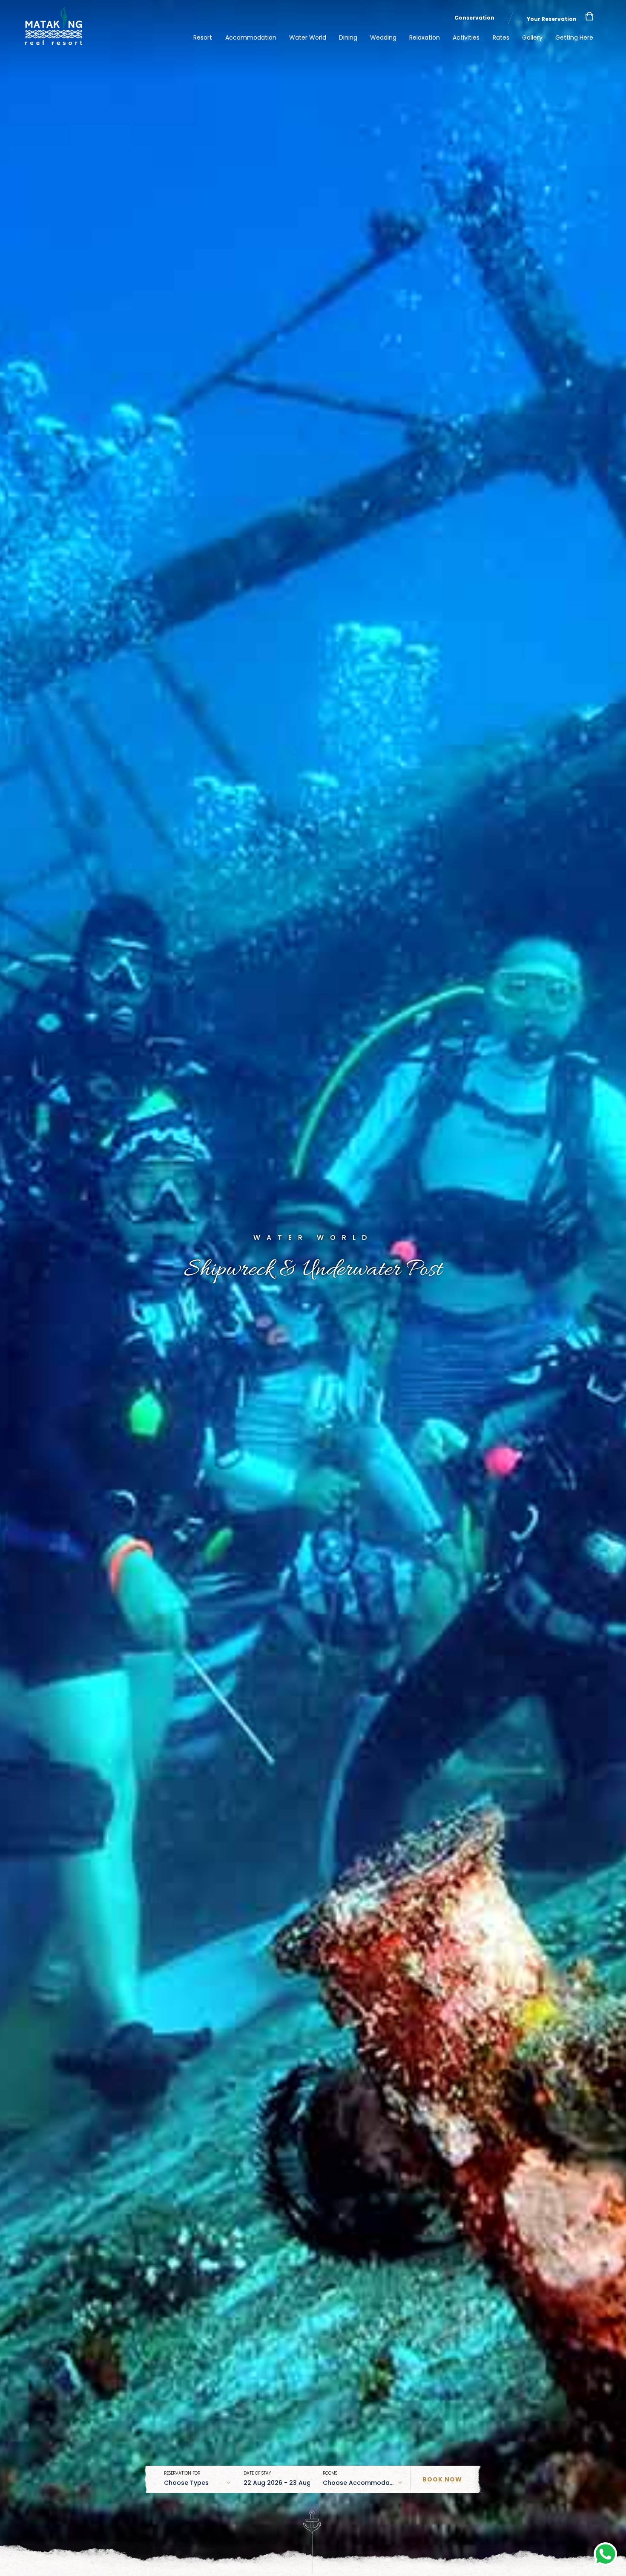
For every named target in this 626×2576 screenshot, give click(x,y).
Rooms (330, 2473)
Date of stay (257, 2473)
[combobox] (197, 2483)
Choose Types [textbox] (186, 2483)
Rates (501, 37)
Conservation (474, 18)
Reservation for (182, 2473)
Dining (348, 37)
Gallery (532, 37)
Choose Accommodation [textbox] (362, 2483)
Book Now (442, 2479)
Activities (466, 37)
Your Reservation (552, 19)
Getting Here (574, 37)
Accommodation (251, 37)
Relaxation (425, 37)
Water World (308, 37)
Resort (203, 37)
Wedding (383, 37)
